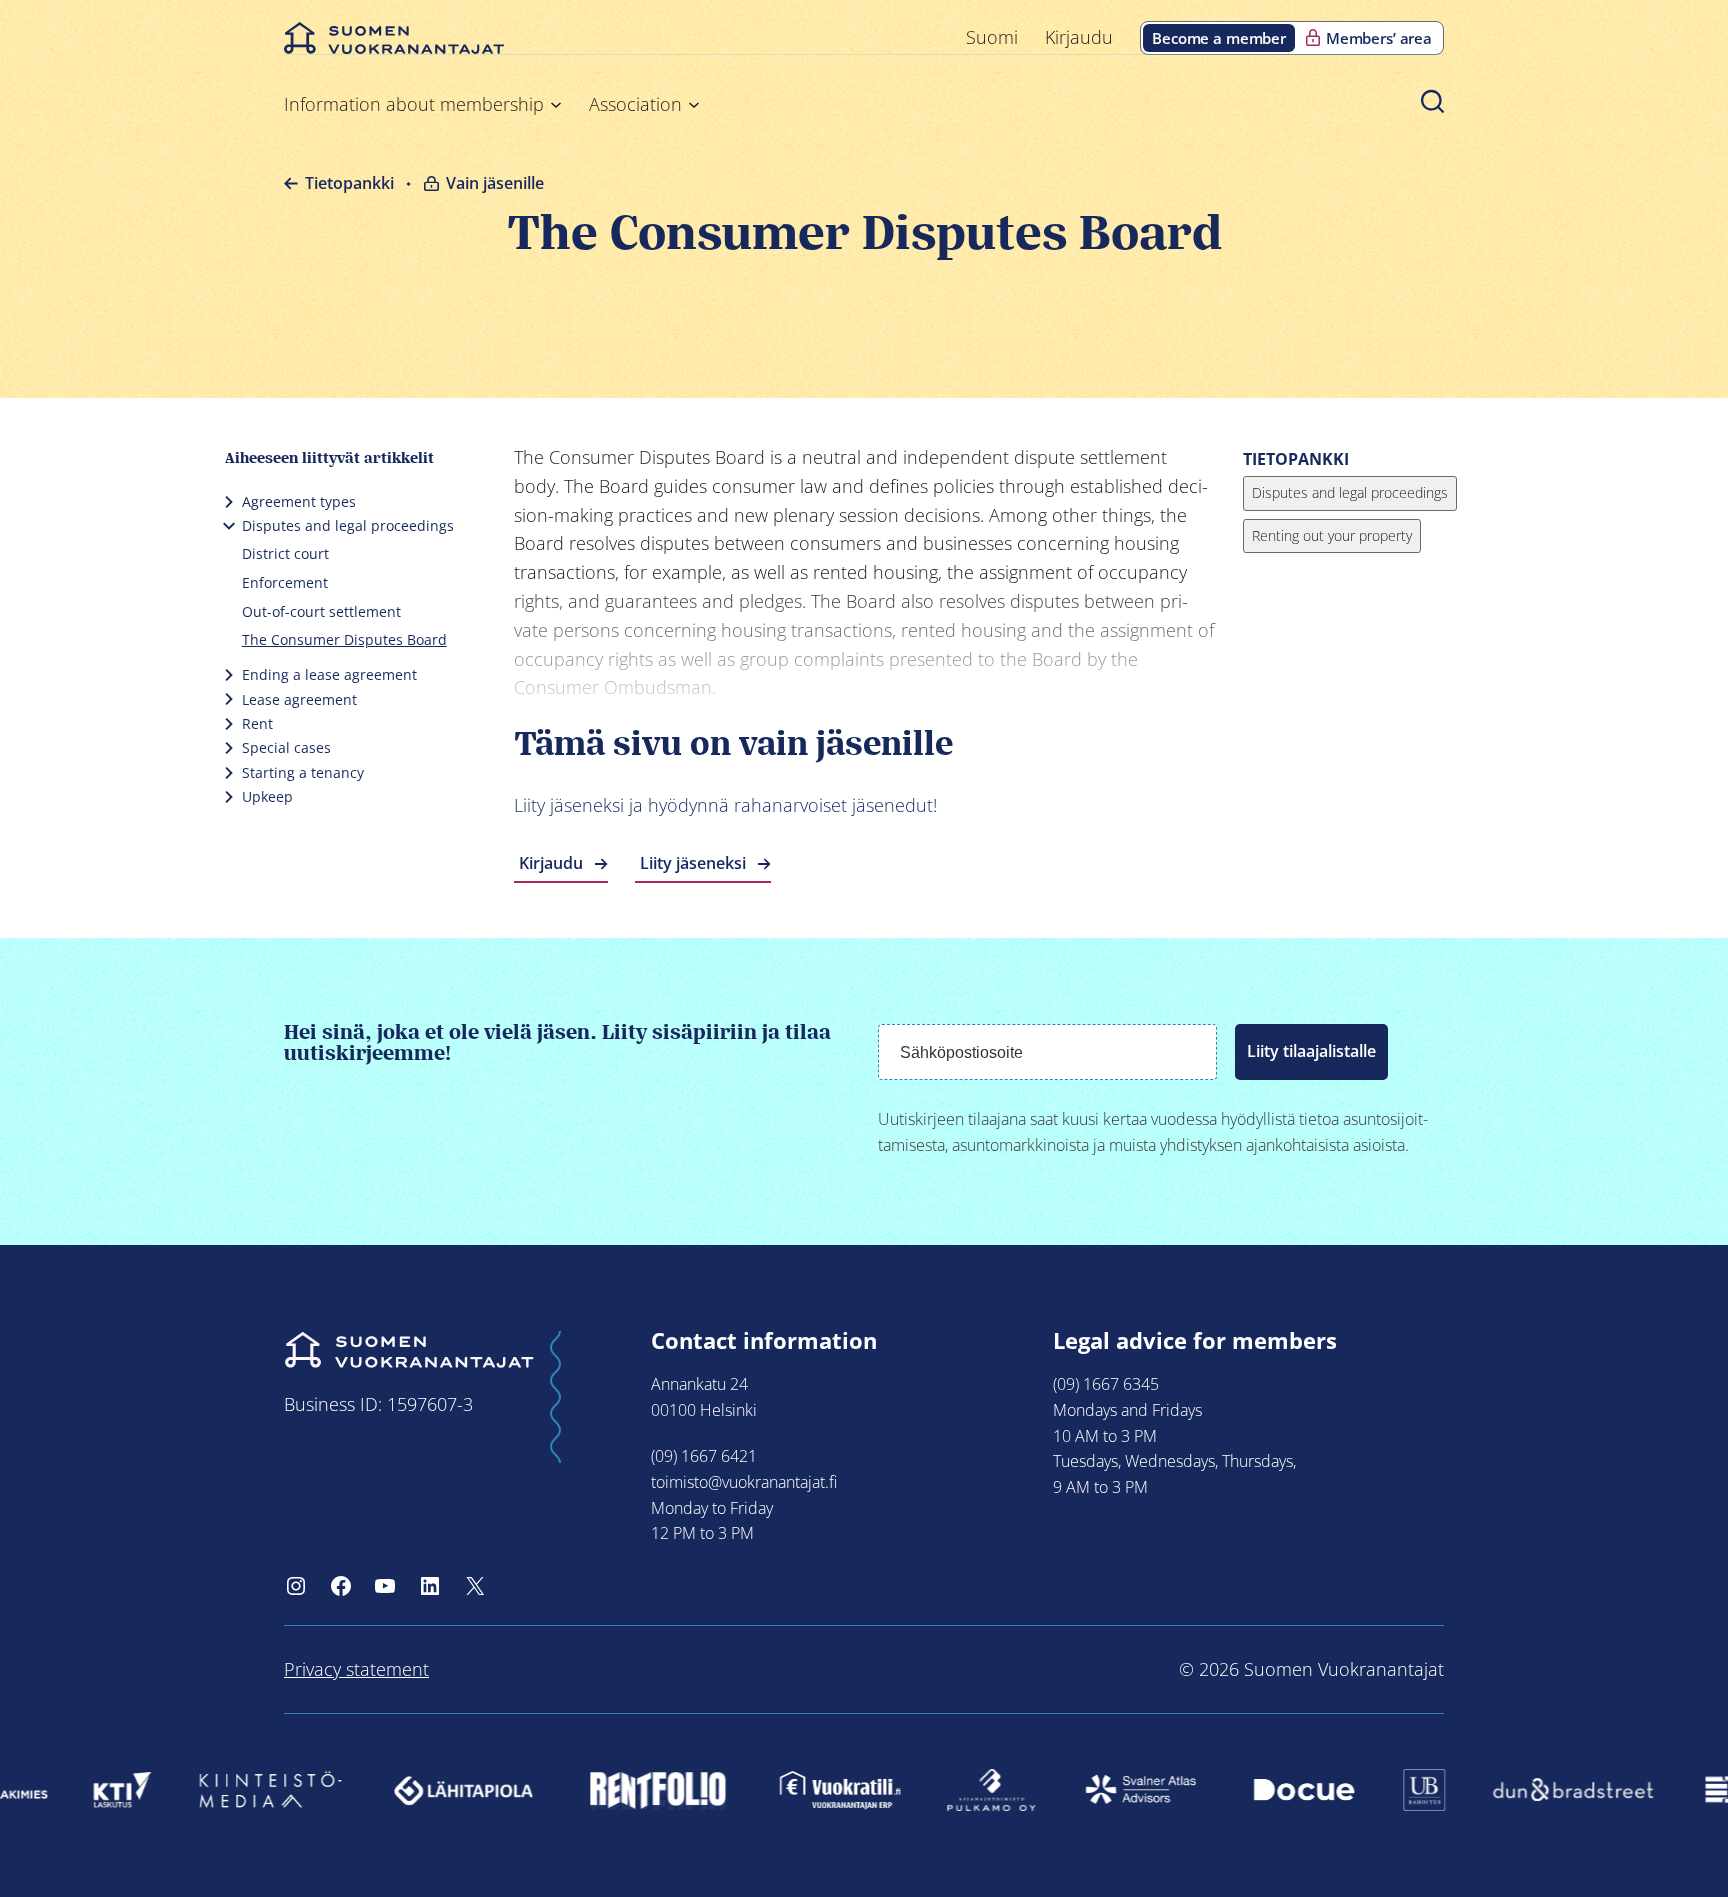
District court (285, 553)
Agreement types (299, 501)
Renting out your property (1332, 535)
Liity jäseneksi (693, 863)
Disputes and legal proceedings (348, 525)
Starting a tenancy (303, 772)
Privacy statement (356, 1669)
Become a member (1219, 38)
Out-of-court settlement (321, 611)
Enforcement (285, 582)
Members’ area (1379, 38)
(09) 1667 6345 (1106, 1384)
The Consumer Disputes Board (344, 639)
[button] (1432, 101)
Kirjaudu (551, 863)
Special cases (286, 747)
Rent (257, 723)
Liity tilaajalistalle (1311, 1051)
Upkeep (267, 796)
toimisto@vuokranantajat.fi (744, 1482)
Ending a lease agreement (329, 674)
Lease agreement (299, 699)
